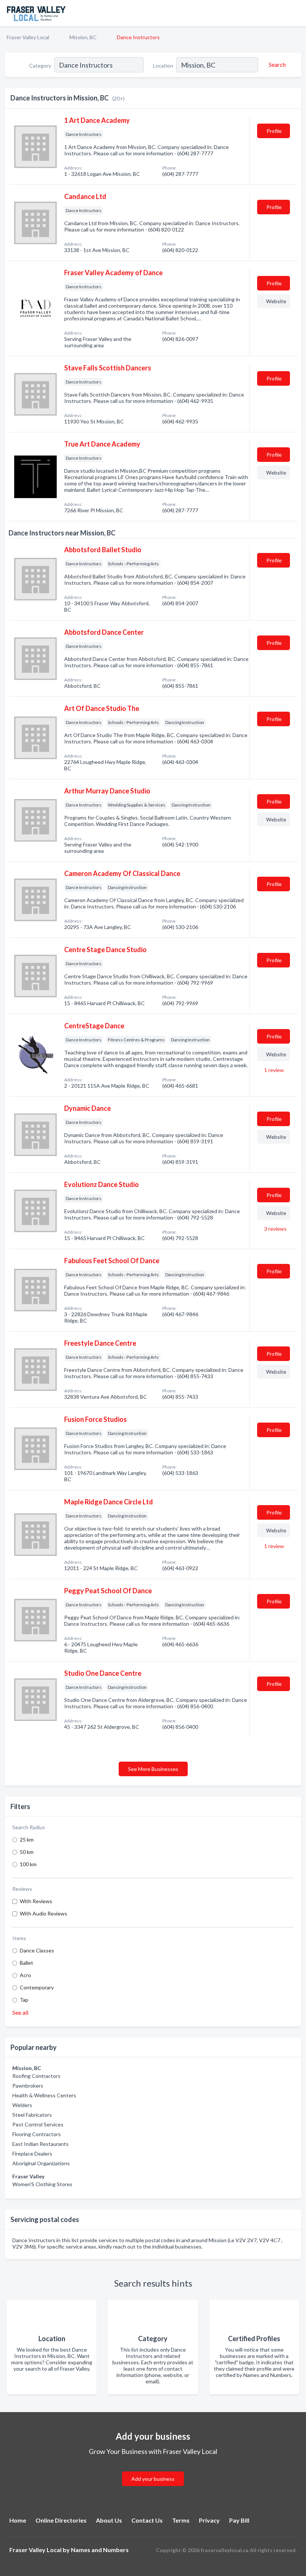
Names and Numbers (100, 2550)
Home (18, 2520)
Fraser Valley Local (28, 37)
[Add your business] (153, 2470)
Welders (22, 2105)
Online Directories (61, 2520)
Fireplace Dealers (32, 2154)
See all (20, 2012)
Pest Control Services (38, 2124)
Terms (181, 2520)
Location (163, 66)
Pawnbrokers (28, 2086)
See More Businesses (153, 1769)
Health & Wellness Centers (44, 2095)
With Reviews (36, 1901)
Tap (24, 2000)
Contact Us (147, 2520)
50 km (27, 1852)
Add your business (153, 2479)
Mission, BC (83, 37)
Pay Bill (239, 2520)
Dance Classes (37, 1950)
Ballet (26, 1963)
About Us (109, 2520)
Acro (25, 1975)
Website (276, 301)
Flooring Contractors (37, 2134)
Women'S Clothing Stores (42, 2184)
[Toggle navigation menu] (296, 13)
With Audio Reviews (43, 1913)
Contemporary (37, 1987)
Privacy (209, 2520)
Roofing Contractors (36, 2076)
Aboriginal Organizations (41, 2163)
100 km (28, 1864)
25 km (27, 1839)
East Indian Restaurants (40, 2144)
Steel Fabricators (32, 2115)
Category (40, 66)
